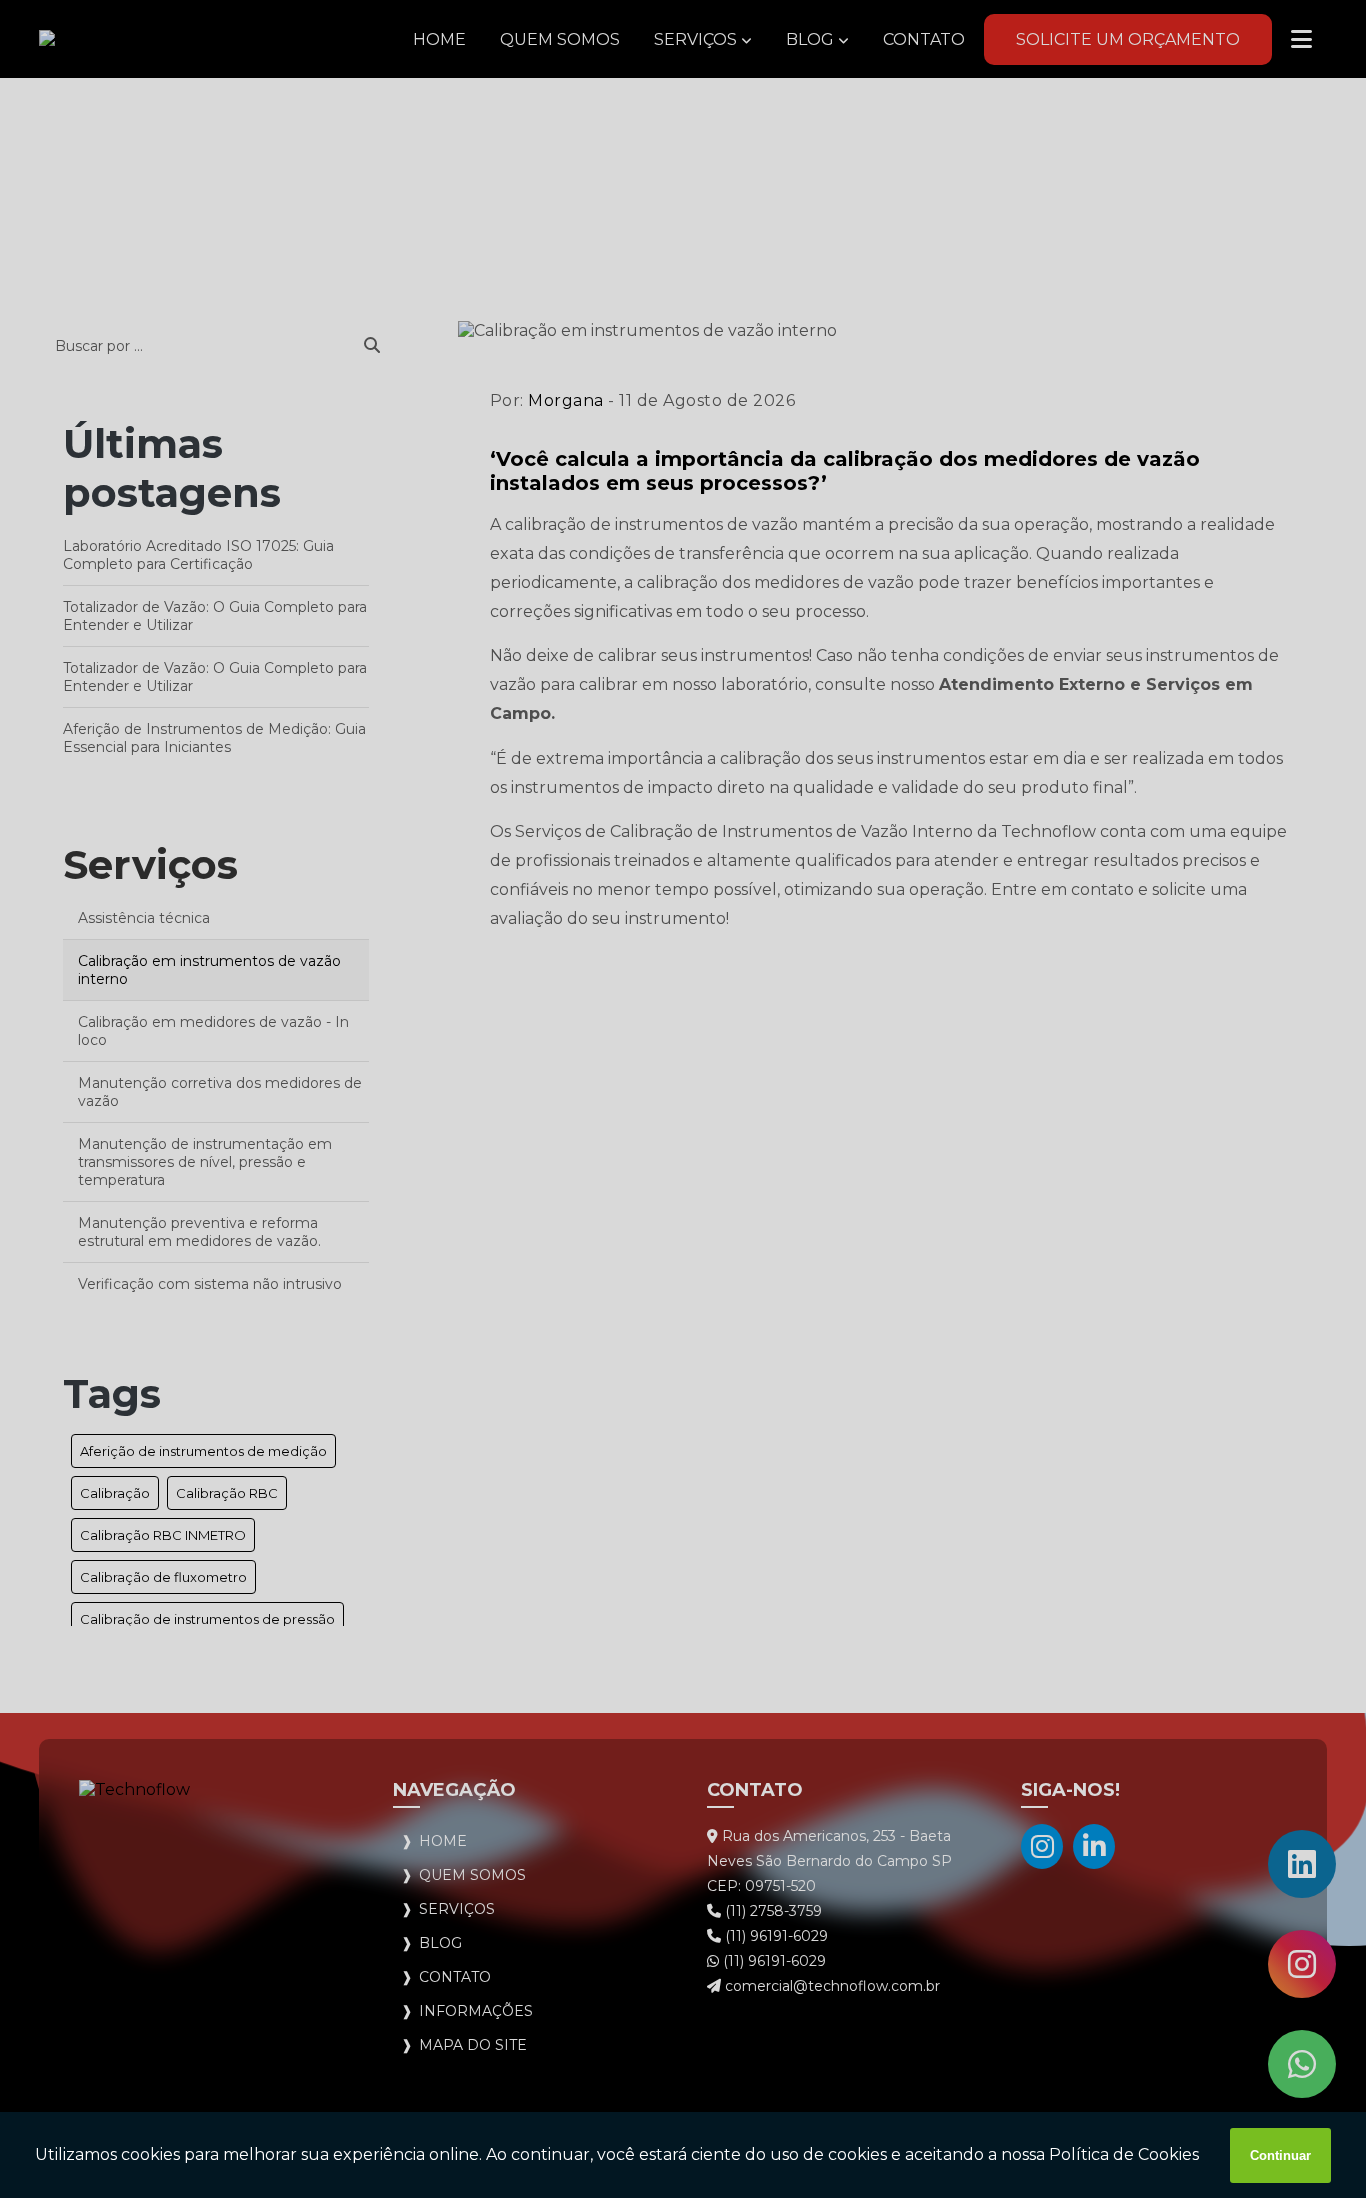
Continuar (1280, 2155)
